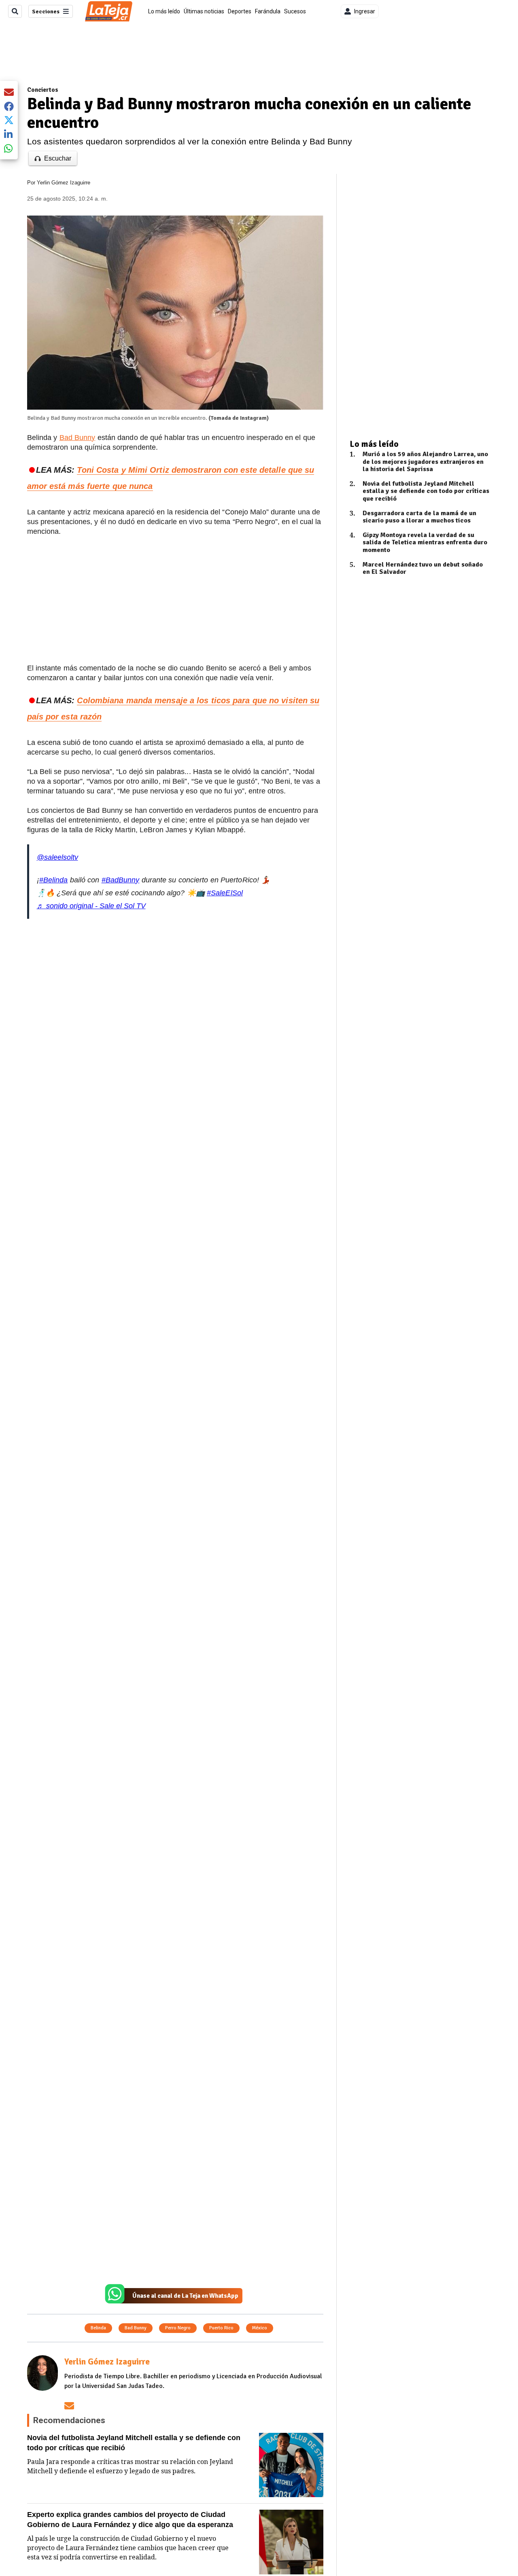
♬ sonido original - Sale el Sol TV (91, 906)
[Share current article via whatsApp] (9, 148)
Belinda (98, 2328)
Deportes (240, 11)
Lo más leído (164, 11)
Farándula (268, 11)
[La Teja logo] (109, 11)
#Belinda (54, 880)
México (260, 2328)
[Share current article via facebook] (9, 106)
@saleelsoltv (57, 857)
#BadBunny (121, 880)
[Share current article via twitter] (9, 120)
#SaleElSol (225, 893)
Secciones (46, 12)
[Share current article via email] (9, 92)
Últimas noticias (204, 11)
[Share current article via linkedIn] (9, 134)
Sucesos (295, 11)
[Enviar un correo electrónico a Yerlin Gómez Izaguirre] (69, 2406)
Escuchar (58, 158)
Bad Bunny (77, 438)
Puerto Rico (221, 2328)
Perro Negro (178, 2328)
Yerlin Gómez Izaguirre (64, 183)
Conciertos (43, 90)
